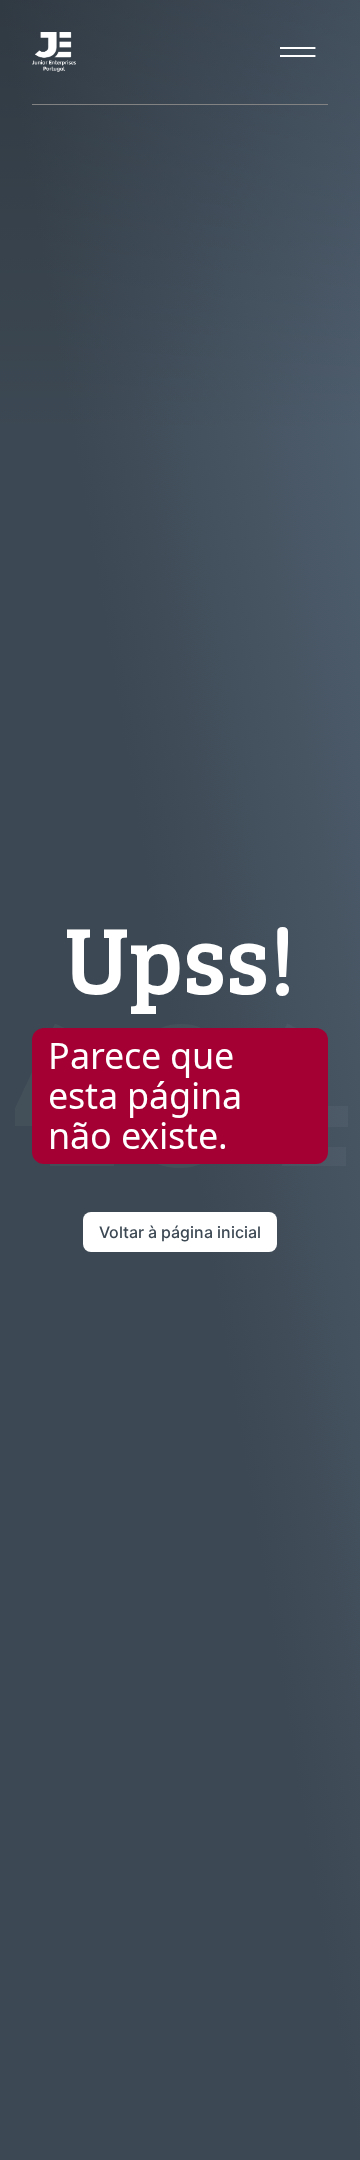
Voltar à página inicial (180, 1232)
